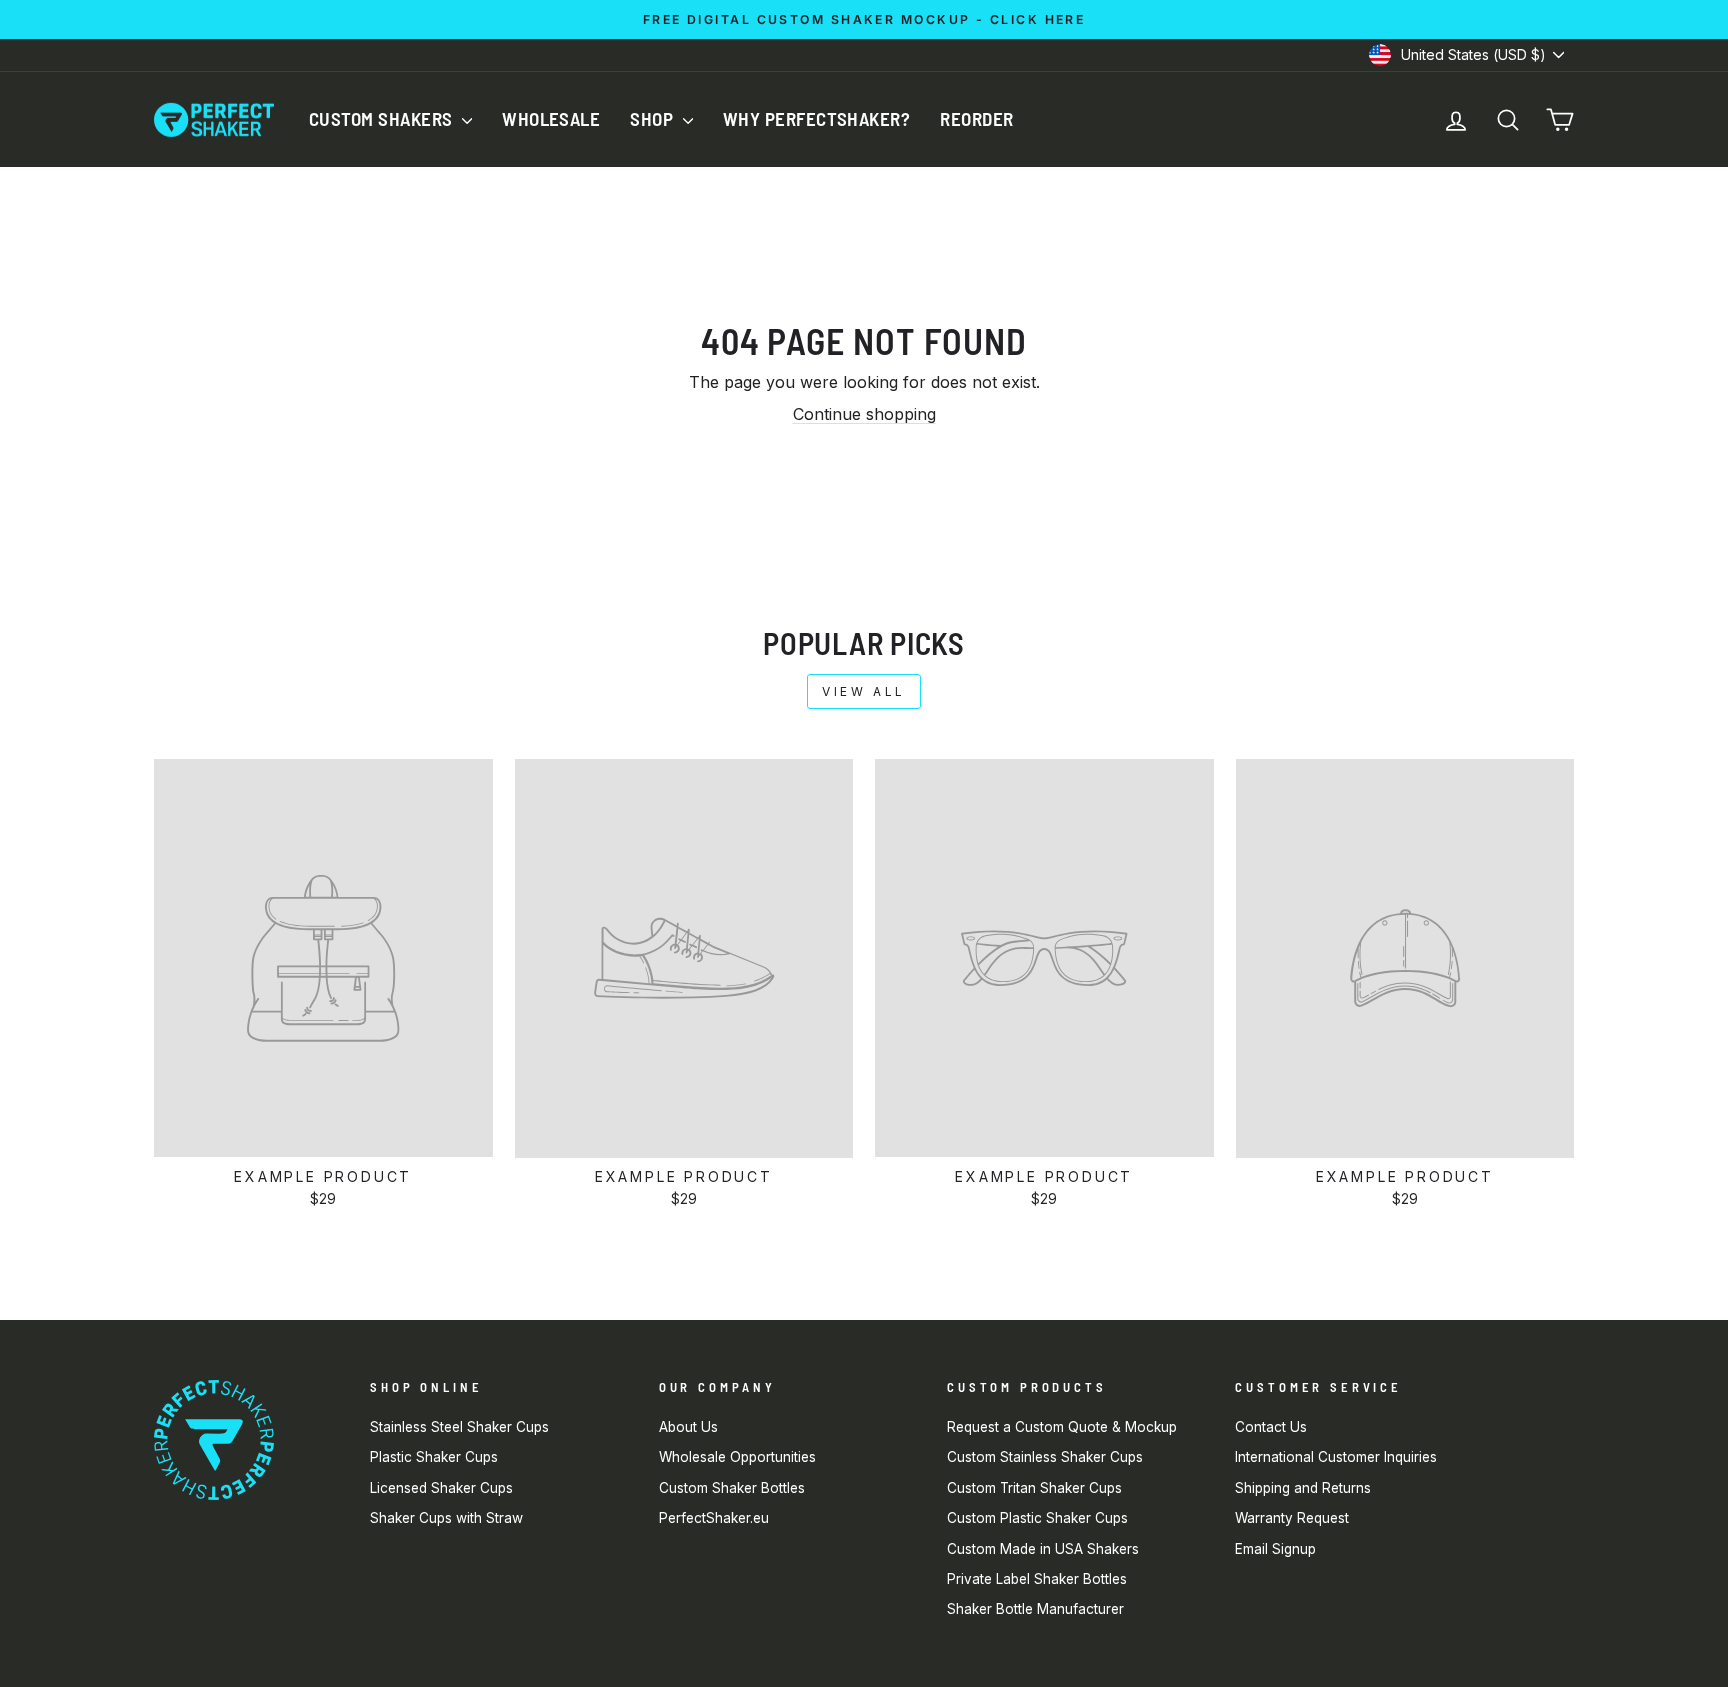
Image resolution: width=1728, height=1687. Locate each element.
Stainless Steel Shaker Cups (459, 1427)
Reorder (976, 118)
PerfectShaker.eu (714, 1518)
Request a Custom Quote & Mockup (1062, 1427)
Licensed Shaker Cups (441, 1488)
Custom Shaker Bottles (732, 1488)
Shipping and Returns (1303, 1488)
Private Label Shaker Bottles (1037, 1579)
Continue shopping (864, 414)
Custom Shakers (383, 118)
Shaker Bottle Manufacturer (1035, 1609)
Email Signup (1275, 1549)
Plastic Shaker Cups (434, 1457)
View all (864, 691)
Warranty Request (1292, 1518)
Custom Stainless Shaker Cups (1045, 1457)
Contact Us (1271, 1427)
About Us (688, 1427)
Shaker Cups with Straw (446, 1518)
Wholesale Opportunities (737, 1457)
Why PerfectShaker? (817, 118)
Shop (653, 118)
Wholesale (551, 118)
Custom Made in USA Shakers (1043, 1549)
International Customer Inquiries (1336, 1457)
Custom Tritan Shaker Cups (1034, 1488)
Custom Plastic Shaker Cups (1037, 1518)
